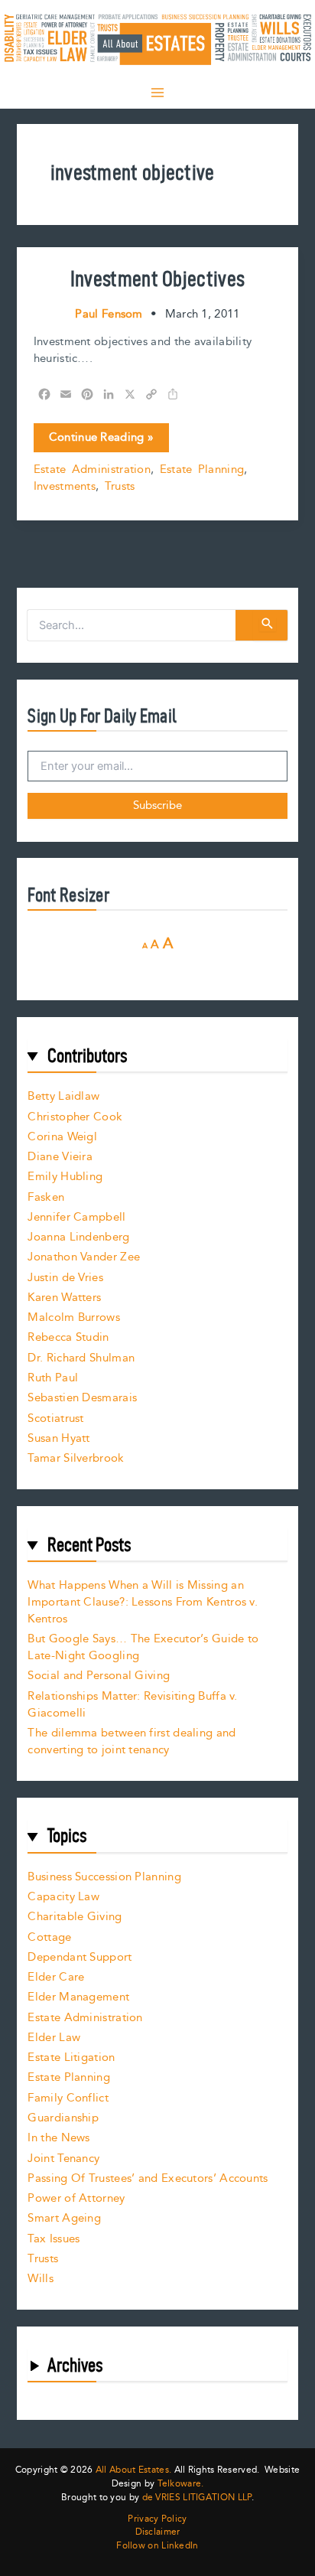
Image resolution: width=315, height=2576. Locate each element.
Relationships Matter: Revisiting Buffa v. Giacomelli (132, 1705)
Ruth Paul (53, 1378)
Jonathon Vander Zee (84, 1257)
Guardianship (63, 2118)
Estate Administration (92, 470)
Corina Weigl (62, 1137)
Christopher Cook (75, 1117)
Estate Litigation (71, 2058)
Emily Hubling (65, 1177)
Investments (65, 486)
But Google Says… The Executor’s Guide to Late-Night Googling (143, 1647)
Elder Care (56, 1977)
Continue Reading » (101, 440)
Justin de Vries (65, 1278)
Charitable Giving (75, 1917)
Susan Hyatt (58, 1438)
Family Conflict (68, 2098)
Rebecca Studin (68, 1337)
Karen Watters (64, 1298)
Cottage (49, 1937)
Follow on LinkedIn (157, 2546)
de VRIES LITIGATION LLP (197, 2498)
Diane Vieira (60, 1157)
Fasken (46, 1197)
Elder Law (54, 2038)
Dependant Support (80, 1957)
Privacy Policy (157, 2519)
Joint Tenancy (63, 2159)
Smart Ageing (64, 2218)
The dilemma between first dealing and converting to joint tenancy (132, 1741)
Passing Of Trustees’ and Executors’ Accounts (148, 2178)
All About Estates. (133, 2470)
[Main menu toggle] (157, 93)
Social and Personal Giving (99, 1676)
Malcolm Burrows (74, 1317)
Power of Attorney (76, 2198)
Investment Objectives (157, 278)
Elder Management (78, 1997)
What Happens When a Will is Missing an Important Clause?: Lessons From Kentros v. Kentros (143, 1602)
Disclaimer (158, 2532)
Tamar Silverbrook (76, 1458)
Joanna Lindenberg (78, 1237)
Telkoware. (181, 2484)
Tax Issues (54, 2239)
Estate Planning (202, 470)
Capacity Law (63, 1897)
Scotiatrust (55, 1418)
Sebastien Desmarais (82, 1398)
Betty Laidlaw (63, 1096)
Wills (41, 2279)
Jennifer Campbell (76, 1217)
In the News (58, 2138)
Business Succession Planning (104, 1877)
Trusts (120, 486)
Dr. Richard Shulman (81, 1358)
